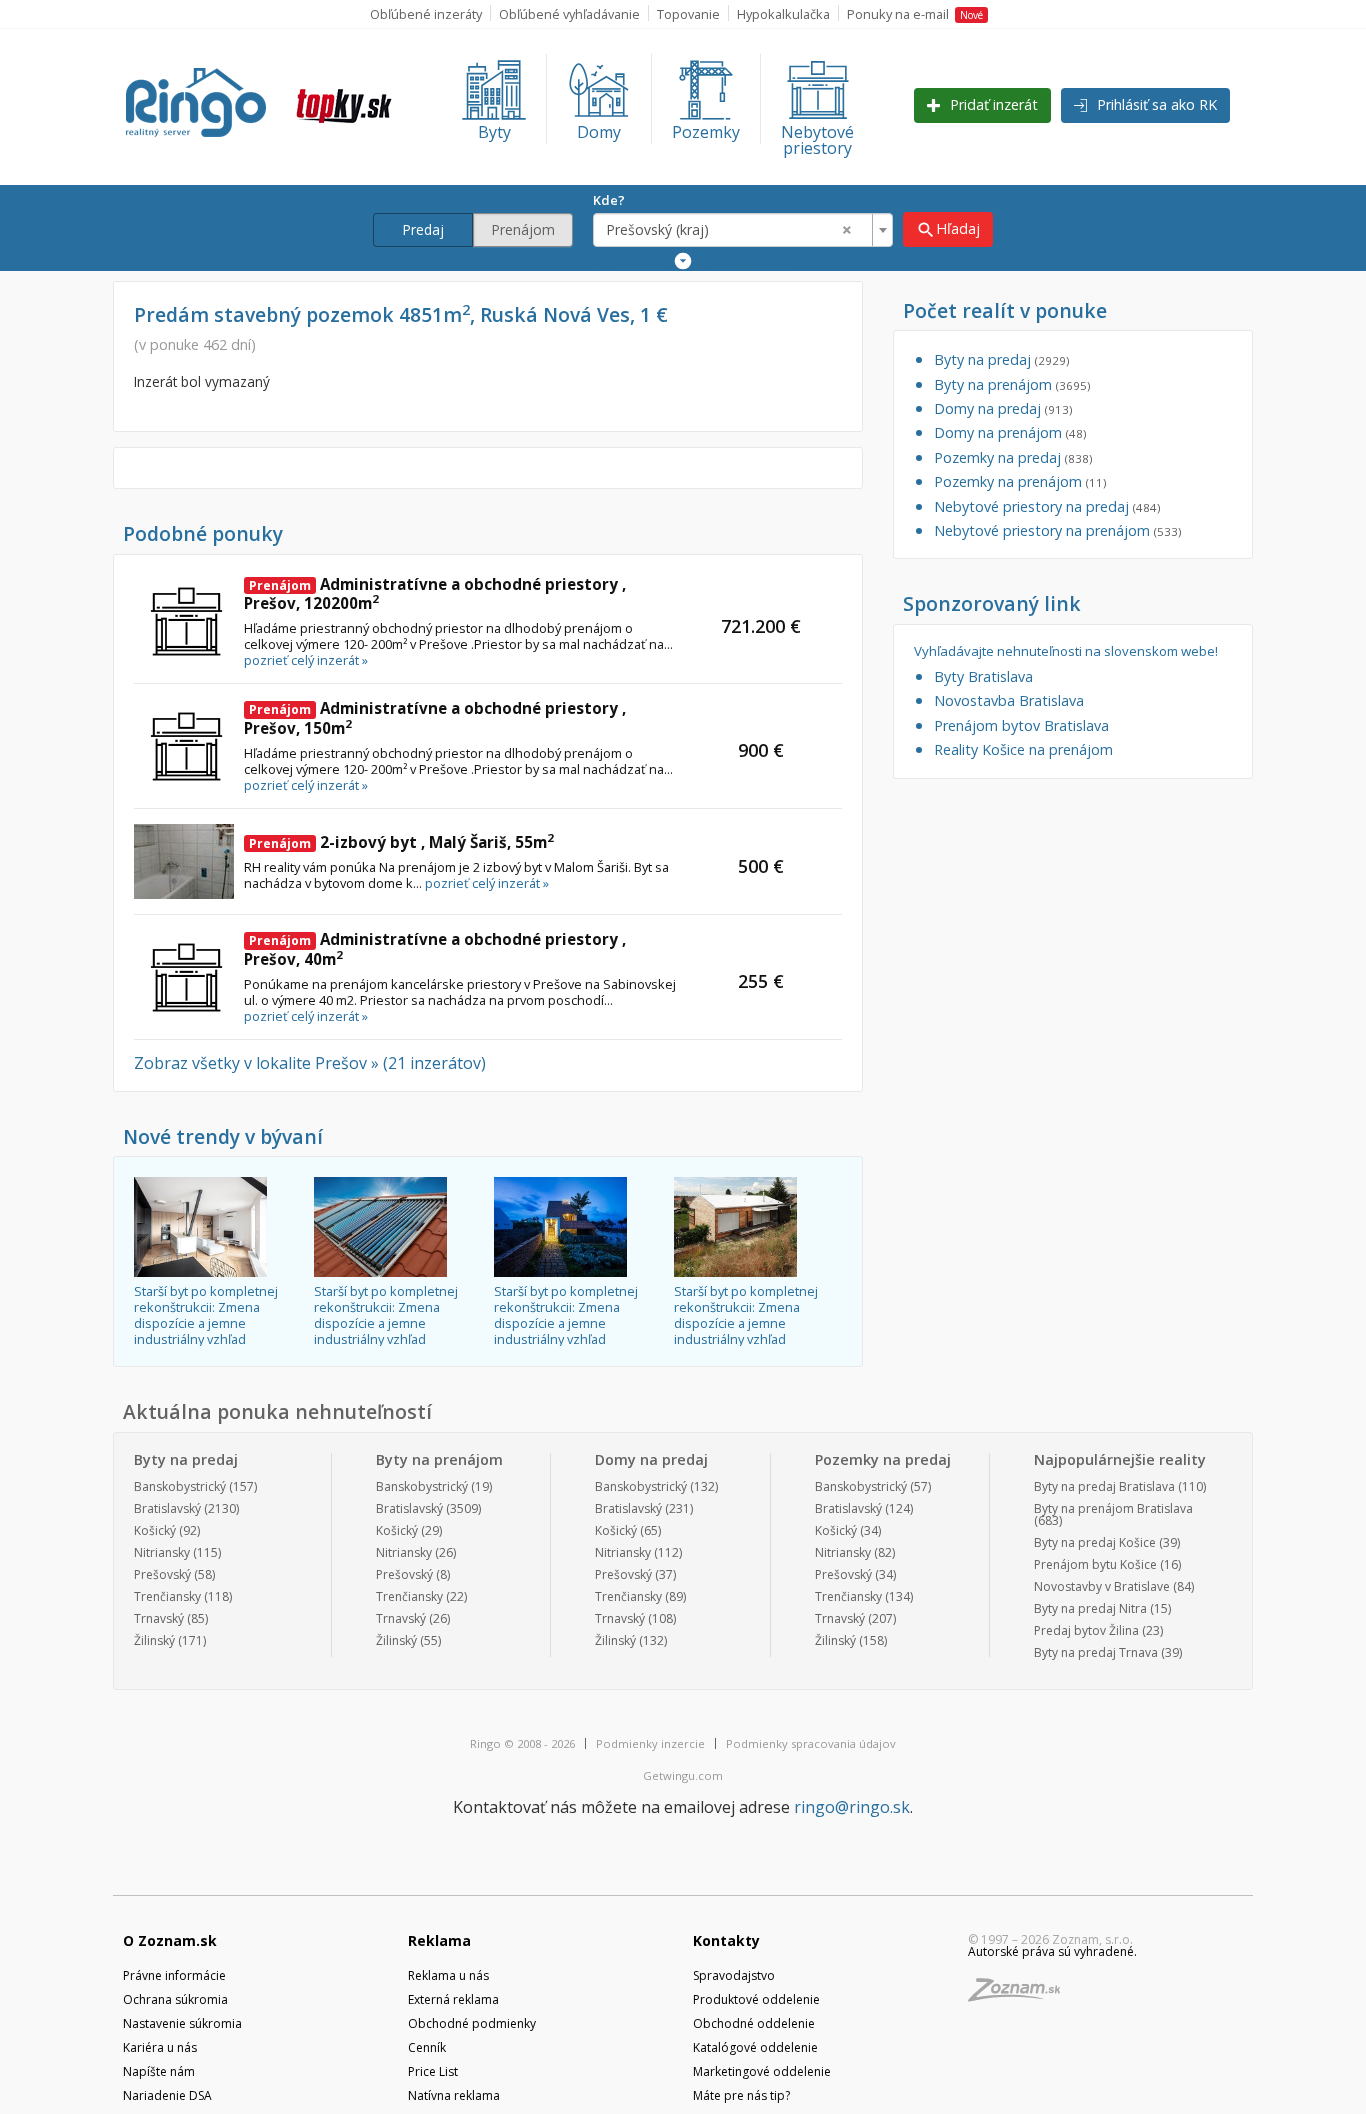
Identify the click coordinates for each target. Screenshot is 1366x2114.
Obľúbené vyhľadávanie (569, 14)
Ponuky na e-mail (915, 14)
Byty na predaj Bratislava (1104, 1486)
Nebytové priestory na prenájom (1057, 530)
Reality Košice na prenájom (1023, 749)
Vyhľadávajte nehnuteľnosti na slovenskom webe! (1066, 651)
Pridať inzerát (992, 104)
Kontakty (726, 1940)
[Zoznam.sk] (1021, 1995)
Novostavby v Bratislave (1102, 1586)
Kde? (609, 200)
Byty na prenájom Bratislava (1113, 1508)
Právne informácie (174, 1975)
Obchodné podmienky (472, 2023)
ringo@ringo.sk (852, 1807)
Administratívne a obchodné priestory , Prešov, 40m (435, 949)
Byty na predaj (1001, 359)
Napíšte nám (159, 2071)
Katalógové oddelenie (755, 2047)
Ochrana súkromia (175, 1999)
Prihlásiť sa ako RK (1155, 104)
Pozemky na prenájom (1020, 481)
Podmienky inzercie (650, 1743)
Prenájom (523, 229)
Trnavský (159, 1618)
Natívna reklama (454, 2095)
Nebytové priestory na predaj (1047, 506)
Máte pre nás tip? (741, 2095)
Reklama (439, 1940)
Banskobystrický (180, 1486)
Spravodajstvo (734, 1975)
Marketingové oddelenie (762, 2071)
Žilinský (154, 1640)
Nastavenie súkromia (182, 2023)
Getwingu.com (683, 1775)
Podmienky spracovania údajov (811, 1743)
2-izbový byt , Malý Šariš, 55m (401, 842)
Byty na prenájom (1012, 384)
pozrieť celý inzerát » (306, 660)
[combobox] (743, 230)
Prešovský (162, 1574)
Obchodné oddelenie (754, 2023)
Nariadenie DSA (167, 2095)
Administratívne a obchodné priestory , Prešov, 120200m (435, 594)
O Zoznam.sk (170, 1940)
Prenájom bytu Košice (1095, 1564)
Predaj (423, 229)
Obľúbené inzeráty (426, 14)
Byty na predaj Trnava (1096, 1652)
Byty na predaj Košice (1095, 1542)
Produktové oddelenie (756, 1999)
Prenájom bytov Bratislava (1021, 725)
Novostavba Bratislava (1009, 700)
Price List (433, 2071)
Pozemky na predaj (1013, 457)
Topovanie (688, 14)
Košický (155, 1530)
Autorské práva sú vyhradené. (1052, 1951)
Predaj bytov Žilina (1086, 1630)
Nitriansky (162, 1552)
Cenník (427, 2047)
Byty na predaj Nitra (1090, 1608)
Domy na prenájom (1010, 432)
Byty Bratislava (983, 676)
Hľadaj (948, 229)
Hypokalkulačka (783, 14)
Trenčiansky (167, 1596)
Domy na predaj (1003, 408)
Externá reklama (453, 1999)
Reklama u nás (448, 1975)
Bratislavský (167, 1508)
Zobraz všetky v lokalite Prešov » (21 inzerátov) (310, 1063)
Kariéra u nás (160, 2047)
